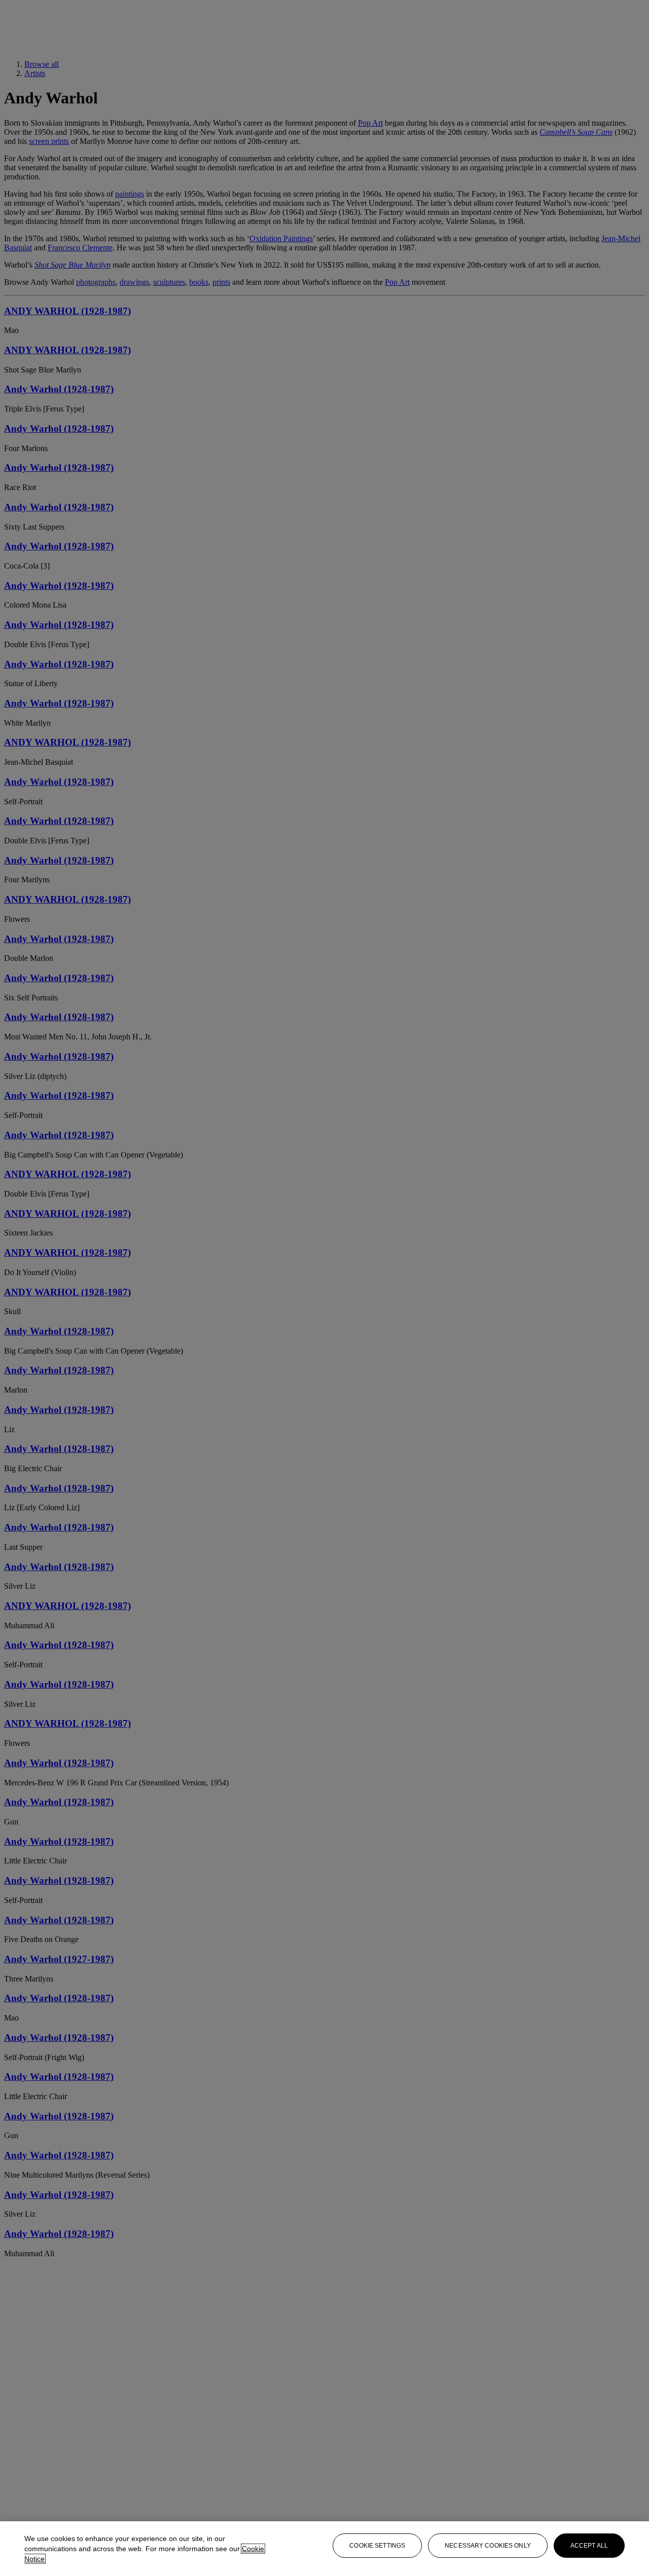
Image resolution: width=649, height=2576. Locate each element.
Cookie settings (377, 2546)
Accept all (589, 2546)
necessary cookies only (488, 2546)
